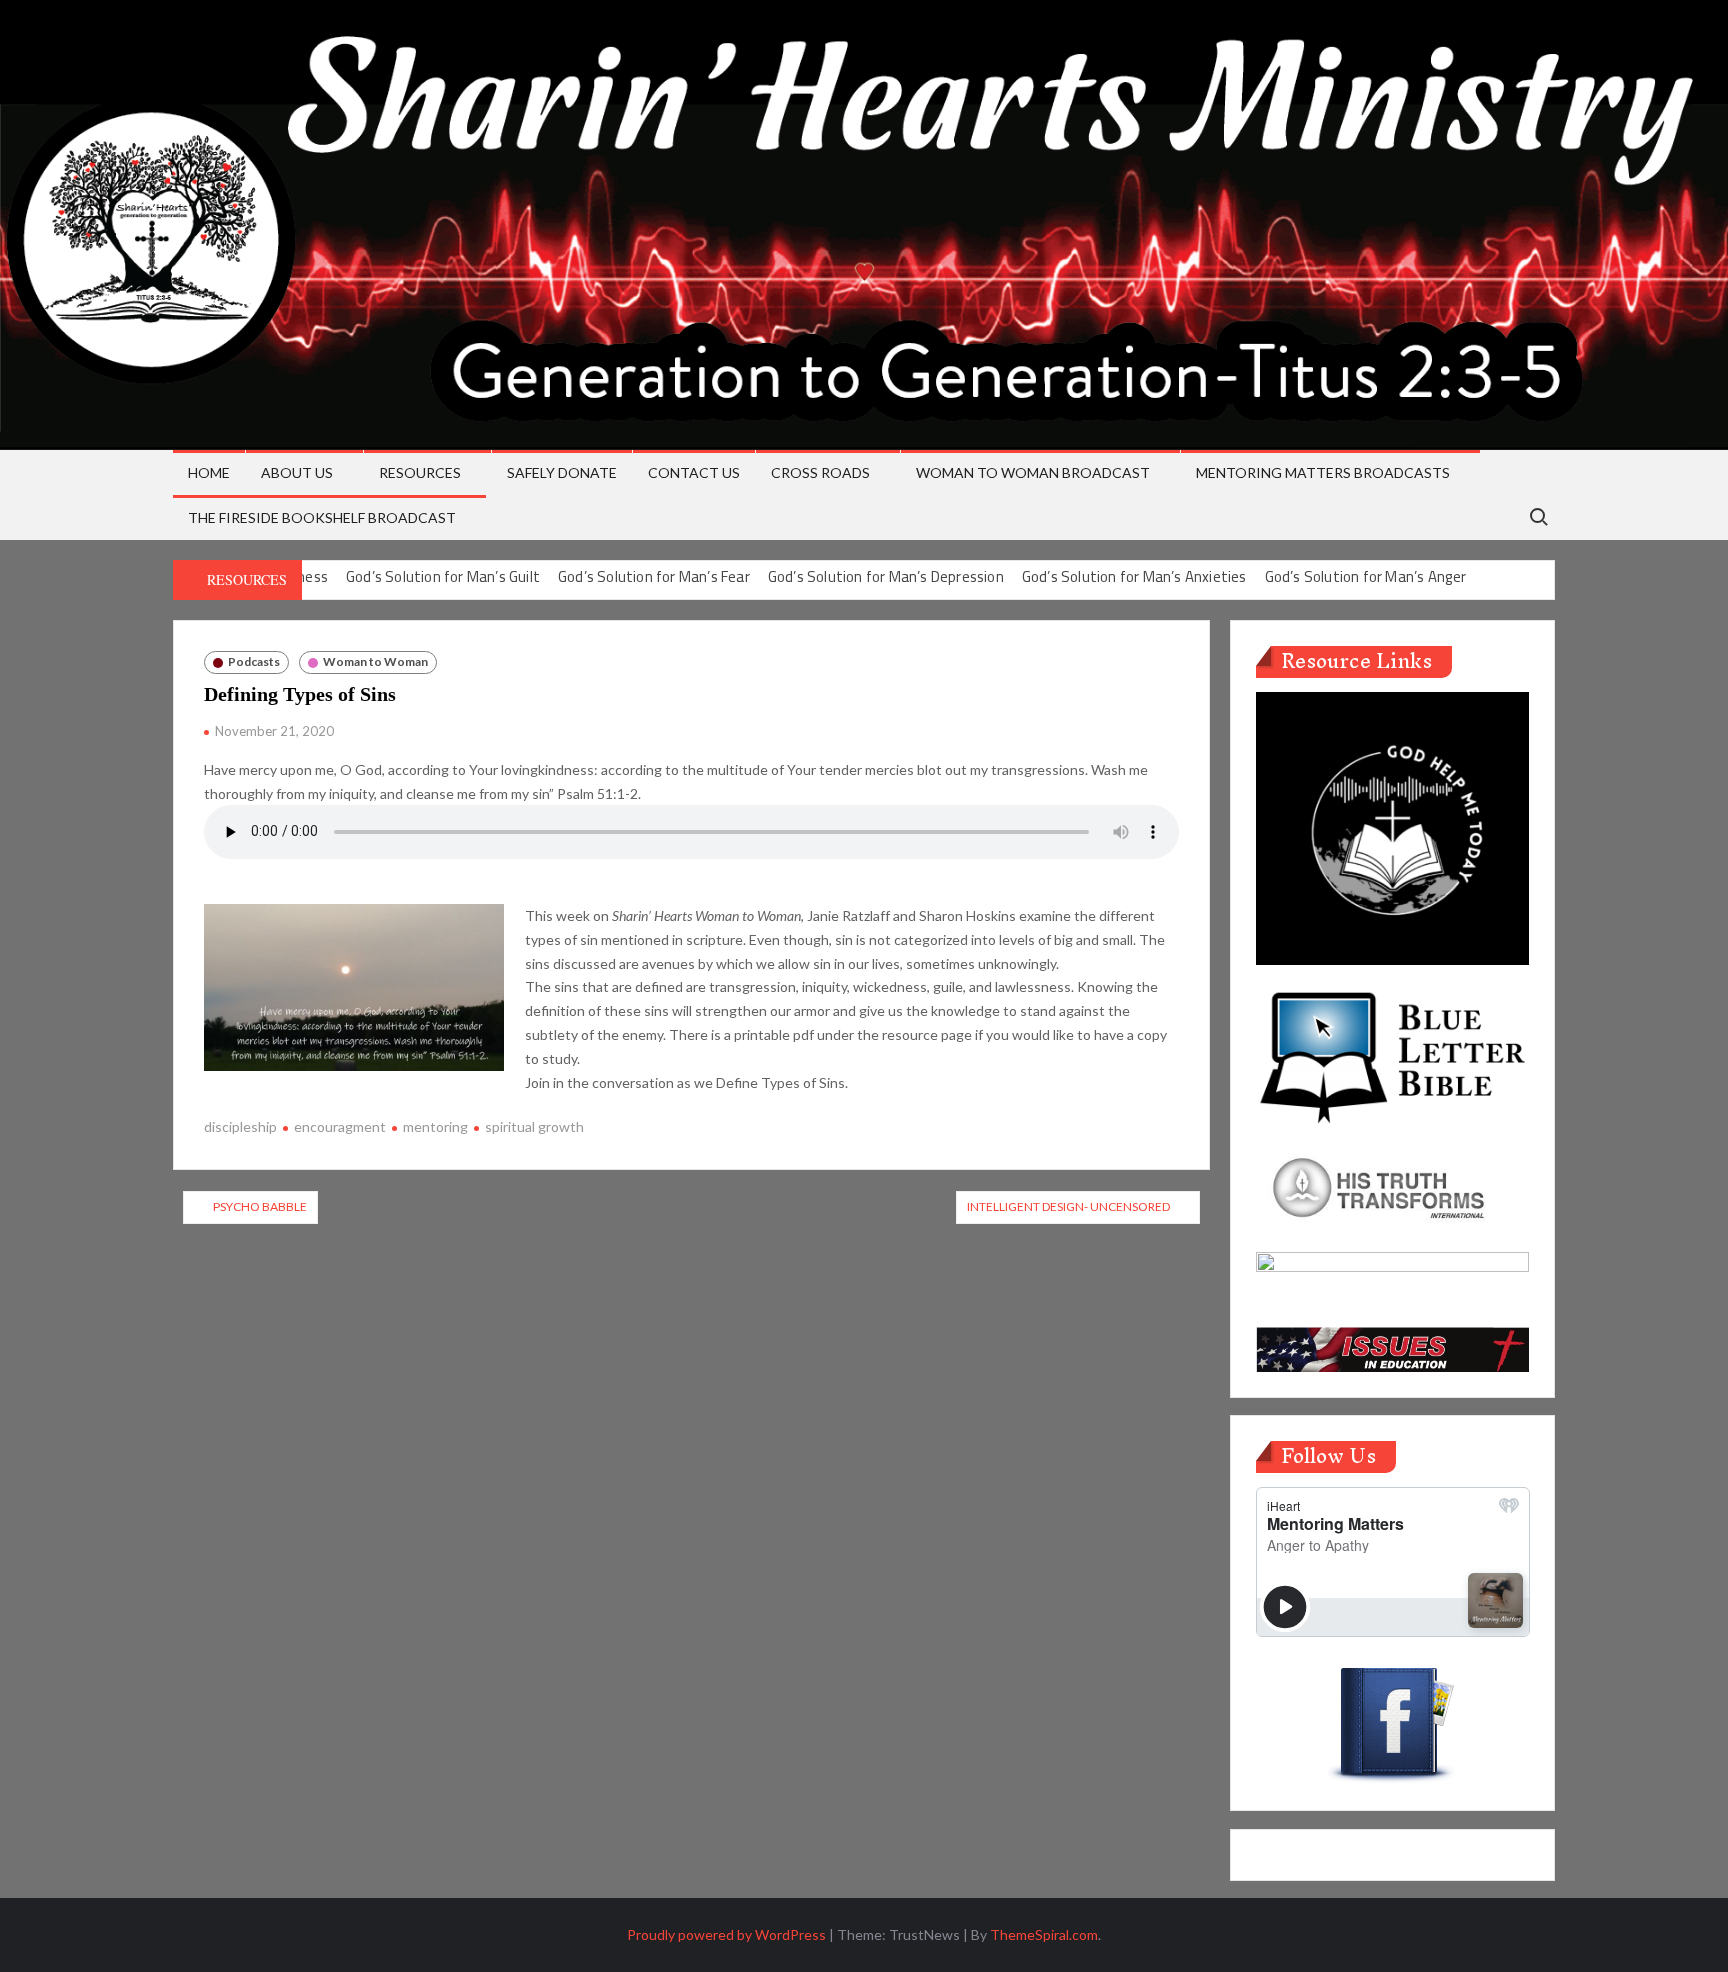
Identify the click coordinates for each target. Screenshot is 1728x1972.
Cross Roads (820, 472)
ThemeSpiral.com (1044, 1934)
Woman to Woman (375, 661)
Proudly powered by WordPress (726, 1934)
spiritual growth (534, 1126)
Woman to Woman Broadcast (1033, 472)
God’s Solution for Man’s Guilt (443, 576)
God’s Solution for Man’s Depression (886, 576)
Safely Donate (562, 472)
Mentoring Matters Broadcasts (1323, 472)
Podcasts (254, 661)
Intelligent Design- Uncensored (1068, 1206)
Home (209, 472)
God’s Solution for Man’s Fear (654, 576)
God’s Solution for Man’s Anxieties (1134, 576)
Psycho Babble (260, 1206)
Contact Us (694, 472)
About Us (297, 472)
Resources (420, 472)
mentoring (435, 1126)
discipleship (240, 1126)
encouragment (340, 1126)
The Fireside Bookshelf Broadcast (322, 517)
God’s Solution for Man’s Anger (1366, 576)
